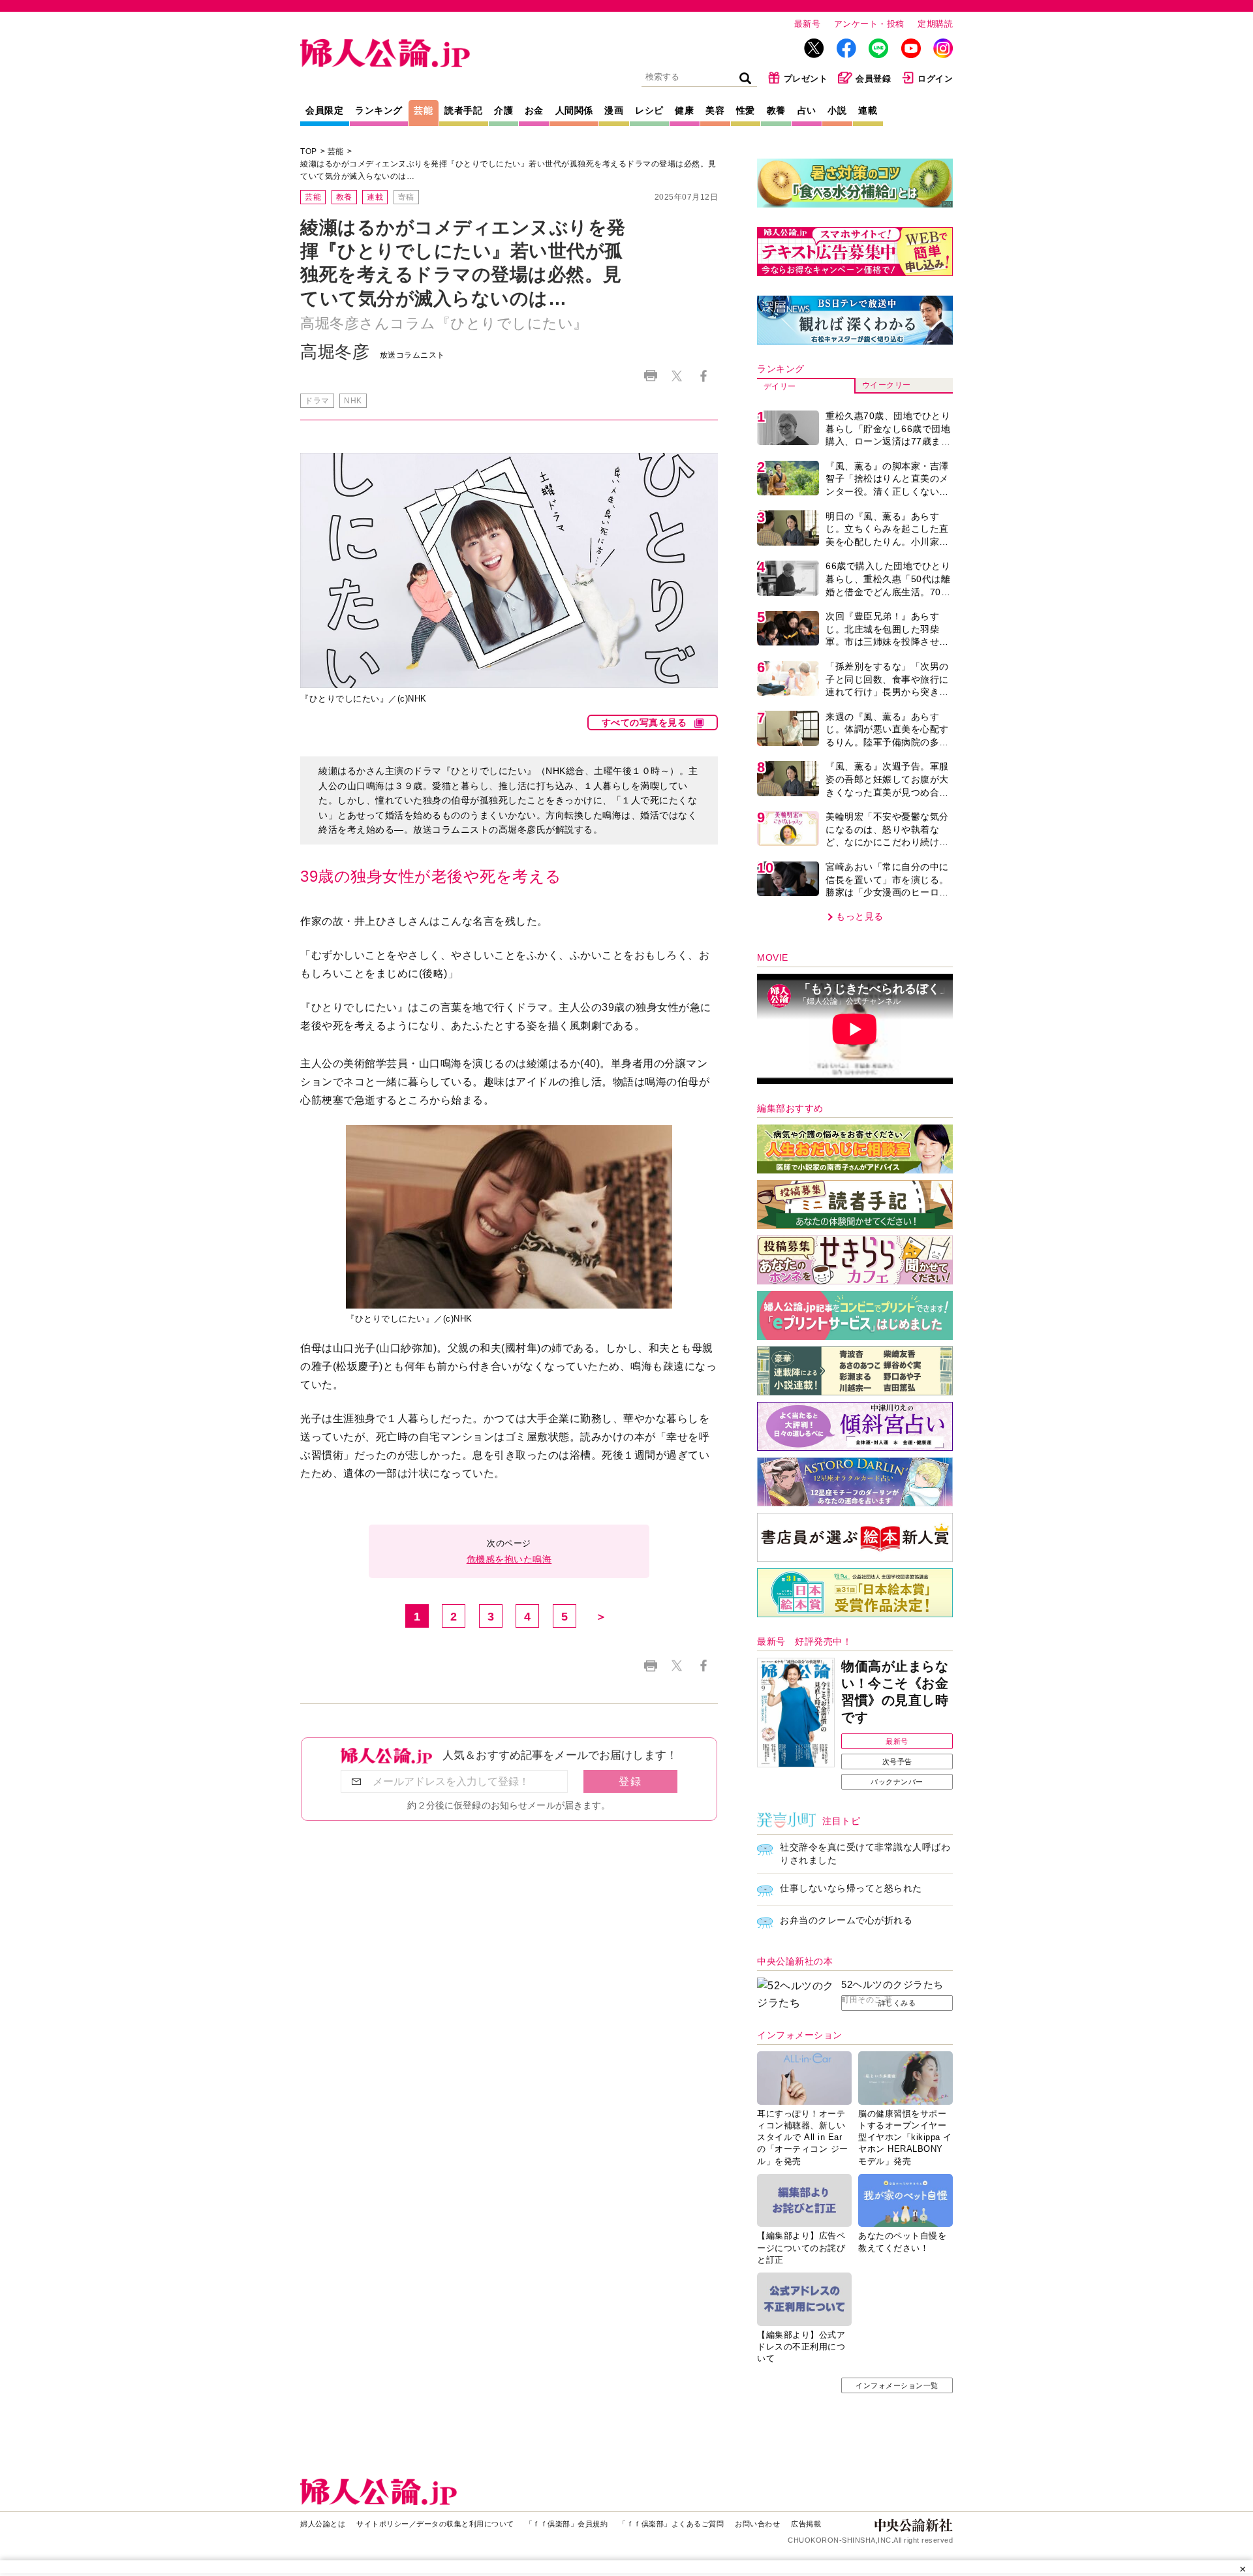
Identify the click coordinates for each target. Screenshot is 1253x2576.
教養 (776, 110)
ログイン (935, 79)
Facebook (703, 376)
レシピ (649, 110)
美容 (715, 110)
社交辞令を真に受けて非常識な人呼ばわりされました (865, 1854)
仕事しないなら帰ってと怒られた (851, 1888)
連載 (868, 110)
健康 (684, 110)
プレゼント (806, 79)
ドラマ (317, 401)
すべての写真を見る (644, 722)
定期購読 (935, 24)
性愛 (746, 110)
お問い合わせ (757, 2524)
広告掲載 (806, 2524)
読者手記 (463, 110)
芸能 (423, 110)
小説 (837, 110)
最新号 (808, 24)
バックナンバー (897, 1782)
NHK (353, 401)
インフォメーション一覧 (897, 2385)
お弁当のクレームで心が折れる (846, 1920)
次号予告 (897, 1761)
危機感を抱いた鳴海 (509, 1559)
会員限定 (324, 110)
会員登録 (873, 79)
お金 (534, 110)
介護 (503, 110)
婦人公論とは (323, 2524)
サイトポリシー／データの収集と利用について (435, 2524)
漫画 (614, 110)
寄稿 (406, 197)
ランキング (379, 110)
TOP (309, 151)
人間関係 (574, 110)
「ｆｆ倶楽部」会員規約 (567, 2524)
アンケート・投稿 (869, 24)
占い (807, 110)
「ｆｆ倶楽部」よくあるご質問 (671, 2524)
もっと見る (860, 916)
